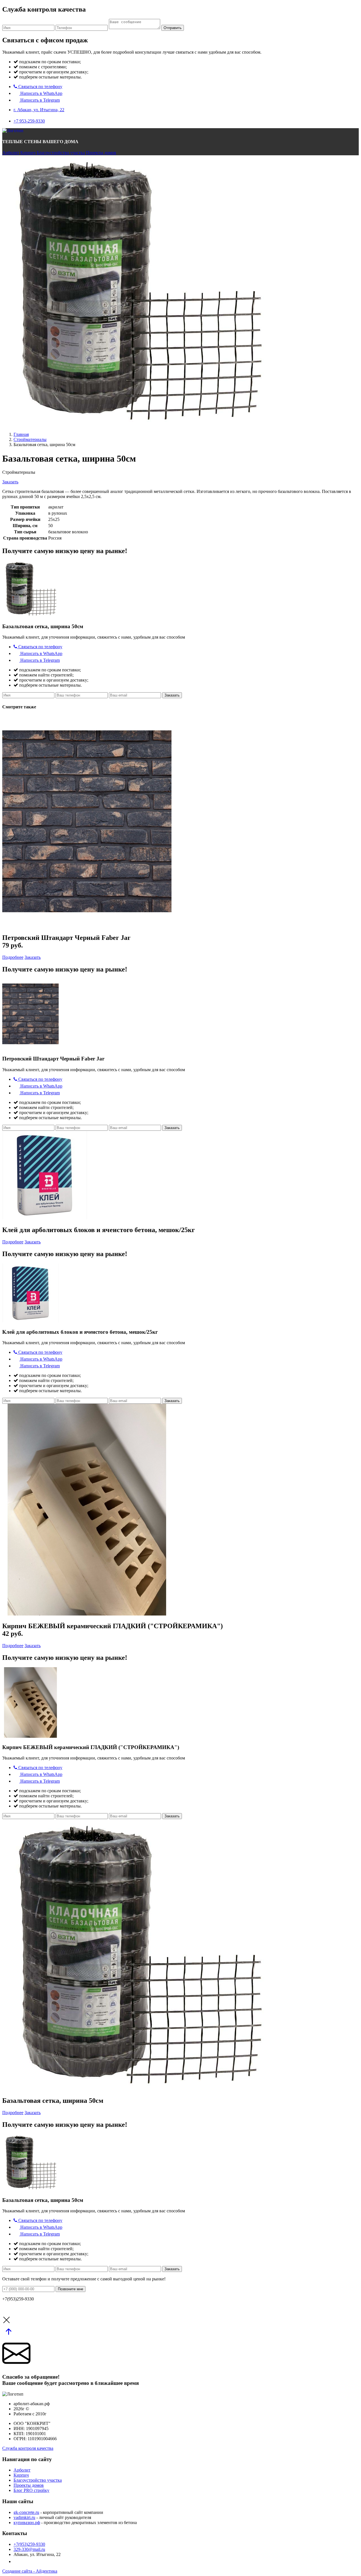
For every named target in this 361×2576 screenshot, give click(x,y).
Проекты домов (101, 153)
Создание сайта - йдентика (30, 2571)
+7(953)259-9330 (29, 2544)
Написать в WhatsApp (41, 93)
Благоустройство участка (61, 153)
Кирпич (28, 153)
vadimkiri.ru (24, 2517)
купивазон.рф (27, 2522)
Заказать (10, 482)
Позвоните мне (71, 2289)
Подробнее (13, 957)
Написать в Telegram (39, 100)
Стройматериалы (30, 439)
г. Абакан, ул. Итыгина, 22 (39, 110)
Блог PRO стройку (31, 2490)
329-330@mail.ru (29, 2549)
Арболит (11, 153)
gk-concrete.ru (26, 2512)
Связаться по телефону (40, 87)
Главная (21, 434)
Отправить (173, 28)
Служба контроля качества (28, 2448)
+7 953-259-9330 (29, 121)
